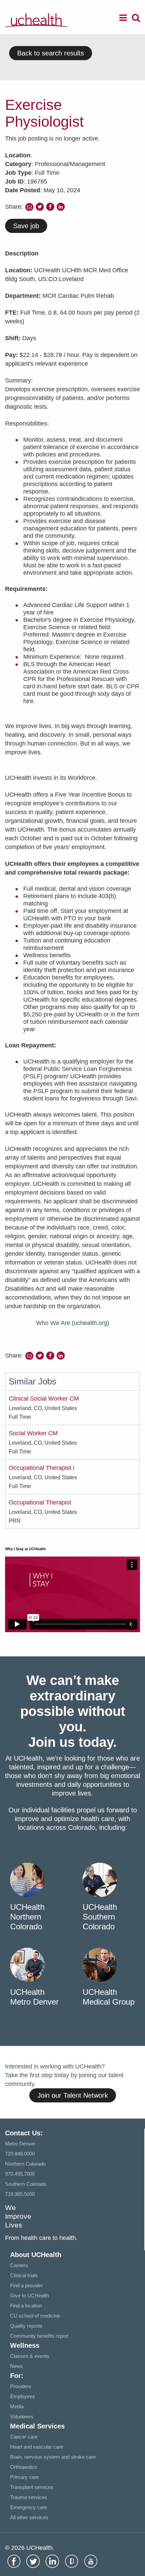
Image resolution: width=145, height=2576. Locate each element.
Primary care (24, 2477)
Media (17, 2406)
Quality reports (26, 2326)
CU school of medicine (35, 2316)
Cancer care (24, 2437)
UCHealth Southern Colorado (100, 1917)
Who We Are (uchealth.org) (73, 1323)
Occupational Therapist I (42, 1468)
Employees (23, 2396)
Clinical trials (24, 2275)
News (17, 2366)
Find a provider (26, 2285)
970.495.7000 (20, 2174)
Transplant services (32, 2487)
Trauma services (29, 2497)
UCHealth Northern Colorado (27, 1917)
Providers (21, 2386)
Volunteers (22, 2417)
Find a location (26, 2306)
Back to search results (51, 53)
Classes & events (30, 2356)
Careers (19, 2265)
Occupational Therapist (40, 1502)
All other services (29, 2517)
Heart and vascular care (37, 2447)
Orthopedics (24, 2467)
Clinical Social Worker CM (44, 1399)
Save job (26, 226)
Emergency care (28, 2507)
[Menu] (123, 19)
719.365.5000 (20, 2194)
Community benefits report (39, 2336)
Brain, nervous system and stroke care (53, 2457)
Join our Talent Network (73, 2095)
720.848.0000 (20, 2154)
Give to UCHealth (30, 2296)
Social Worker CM (33, 1433)
